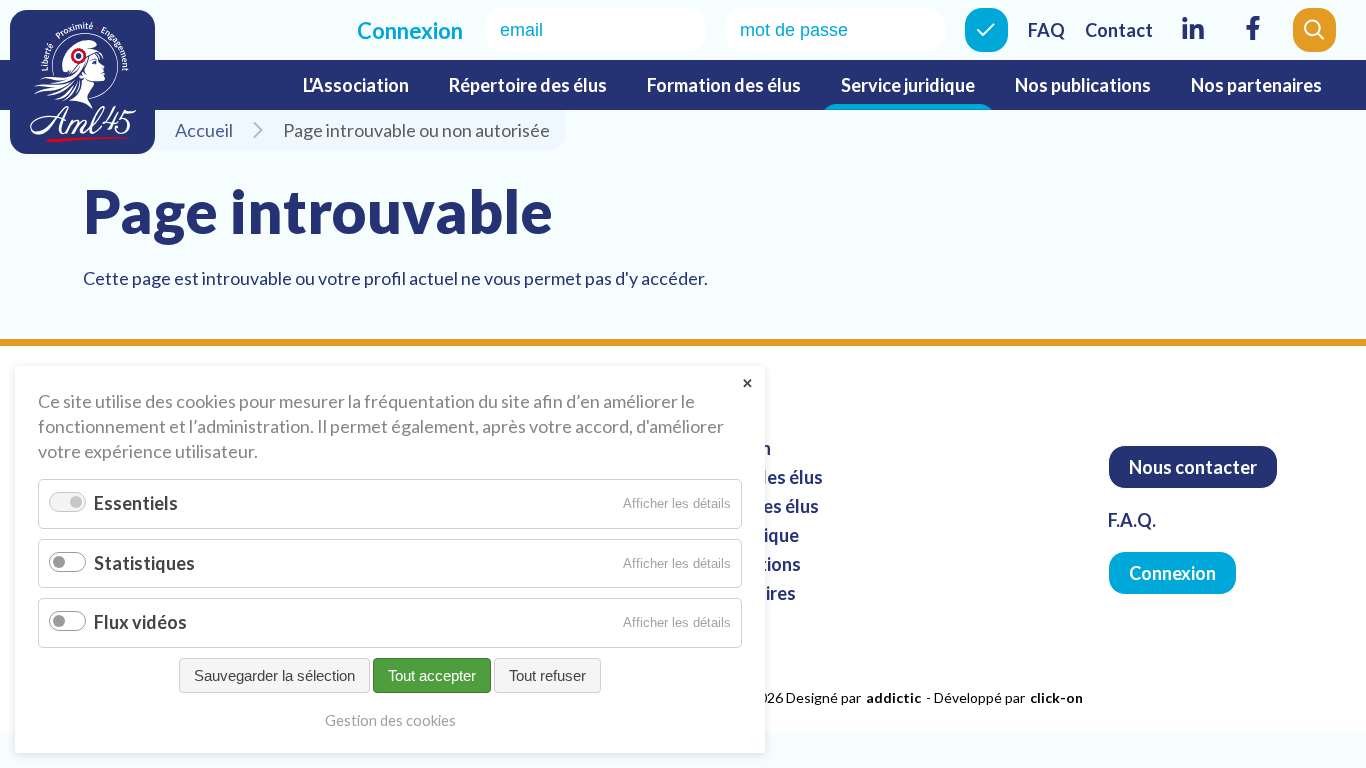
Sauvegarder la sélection (274, 675)
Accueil (204, 130)
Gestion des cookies (390, 720)
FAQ (1046, 30)
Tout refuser (547, 675)
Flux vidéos (140, 622)
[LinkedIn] (1193, 41)
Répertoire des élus (528, 85)
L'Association (356, 85)
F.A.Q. (1132, 520)
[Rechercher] (1314, 30)
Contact (1119, 30)
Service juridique (908, 85)
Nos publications (1083, 85)
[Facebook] (1253, 41)
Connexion (986, 30)
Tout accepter (432, 675)
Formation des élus (724, 85)
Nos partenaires (1256, 85)
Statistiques (144, 563)
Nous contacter (1193, 467)
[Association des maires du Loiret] (82, 82)
